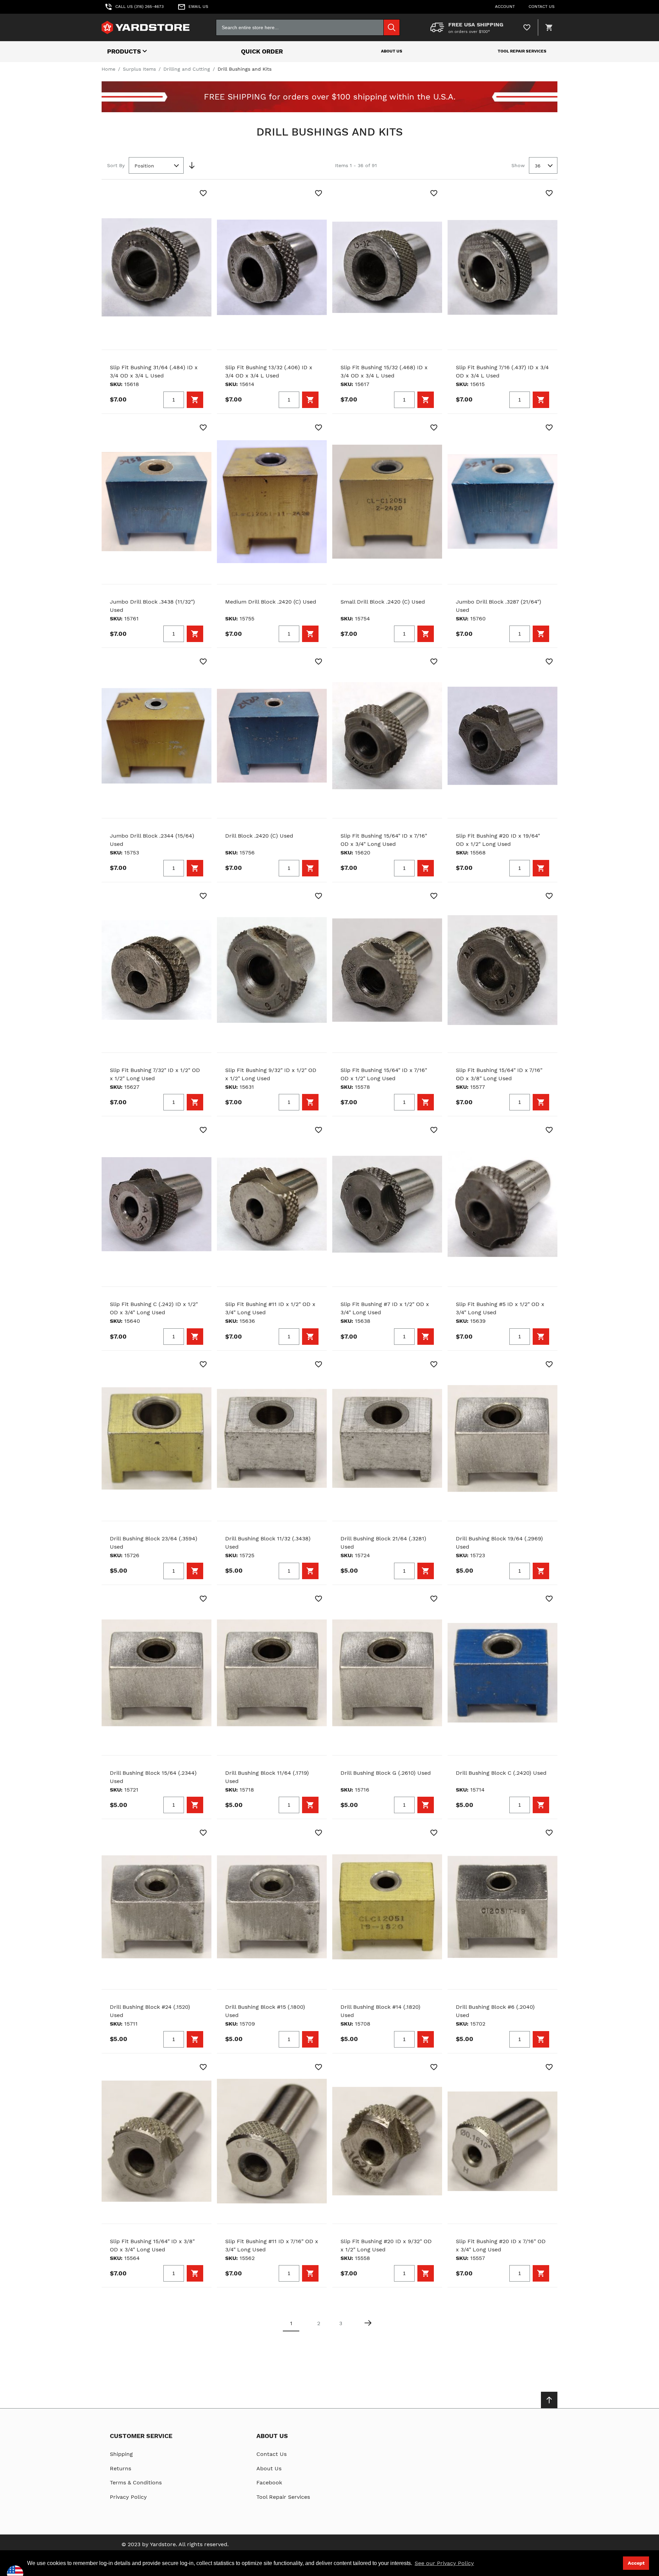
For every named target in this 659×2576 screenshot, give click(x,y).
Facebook (269, 2482)
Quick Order (262, 51)
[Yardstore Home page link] (146, 27)
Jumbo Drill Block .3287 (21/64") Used (499, 606)
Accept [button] (636, 2563)
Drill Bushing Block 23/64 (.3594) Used (154, 1543)
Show (518, 165)
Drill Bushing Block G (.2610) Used (386, 1773)
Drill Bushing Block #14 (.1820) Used (380, 2011)
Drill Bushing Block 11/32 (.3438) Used (268, 1543)
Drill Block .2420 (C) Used (259, 836)
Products (124, 51)
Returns (120, 2468)
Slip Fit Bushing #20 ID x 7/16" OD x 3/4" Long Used (501, 2245)
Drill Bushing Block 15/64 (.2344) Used (153, 1777)
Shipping (121, 2454)
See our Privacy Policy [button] (444, 2563)
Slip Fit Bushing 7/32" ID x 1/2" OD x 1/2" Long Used (155, 1074)
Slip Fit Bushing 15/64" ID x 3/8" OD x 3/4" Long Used (152, 2245)
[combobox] (308, 27)
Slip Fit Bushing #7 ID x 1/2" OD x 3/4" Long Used (385, 1308)
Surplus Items (139, 69)
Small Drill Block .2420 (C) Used (383, 602)
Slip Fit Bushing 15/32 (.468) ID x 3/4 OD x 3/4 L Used (384, 371)
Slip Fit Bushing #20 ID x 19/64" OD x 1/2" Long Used (498, 840)
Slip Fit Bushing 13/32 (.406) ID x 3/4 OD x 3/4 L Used (269, 371)
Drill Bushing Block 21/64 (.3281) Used (383, 1543)
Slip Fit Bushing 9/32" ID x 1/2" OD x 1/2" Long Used (271, 1074)
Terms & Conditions (136, 2482)
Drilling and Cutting (187, 69)
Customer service (141, 2436)
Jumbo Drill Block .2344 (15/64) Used (152, 840)
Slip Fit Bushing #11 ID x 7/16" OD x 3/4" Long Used (272, 2245)
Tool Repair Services (522, 51)
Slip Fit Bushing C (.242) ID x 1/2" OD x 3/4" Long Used (154, 1308)
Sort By (116, 165)
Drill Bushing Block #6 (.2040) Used (495, 2011)
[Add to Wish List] (203, 193)
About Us (392, 51)
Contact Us (271, 2454)
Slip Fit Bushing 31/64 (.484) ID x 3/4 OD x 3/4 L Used (154, 371)
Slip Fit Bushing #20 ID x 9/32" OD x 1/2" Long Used (386, 2245)
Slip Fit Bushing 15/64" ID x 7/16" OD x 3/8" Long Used (499, 1074)
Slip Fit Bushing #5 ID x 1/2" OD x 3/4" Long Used (500, 1308)
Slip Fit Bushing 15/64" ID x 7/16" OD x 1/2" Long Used (384, 1074)
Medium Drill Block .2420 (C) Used (271, 602)
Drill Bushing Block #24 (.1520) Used (150, 2011)
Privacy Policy (128, 2497)
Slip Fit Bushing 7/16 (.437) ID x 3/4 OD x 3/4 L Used (502, 371)
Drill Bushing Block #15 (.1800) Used (265, 2011)
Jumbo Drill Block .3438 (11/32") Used (152, 606)
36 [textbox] (538, 166)
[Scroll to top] (549, 2400)
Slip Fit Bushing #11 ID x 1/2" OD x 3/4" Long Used (270, 1308)
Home (108, 69)
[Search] (392, 27)
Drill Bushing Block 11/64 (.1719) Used (267, 1777)
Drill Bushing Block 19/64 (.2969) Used (499, 1543)
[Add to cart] (195, 400)
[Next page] (368, 2323)
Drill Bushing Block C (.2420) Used (501, 1773)
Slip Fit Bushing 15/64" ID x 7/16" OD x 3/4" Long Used (384, 840)
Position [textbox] (144, 166)
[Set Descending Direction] (192, 165)
